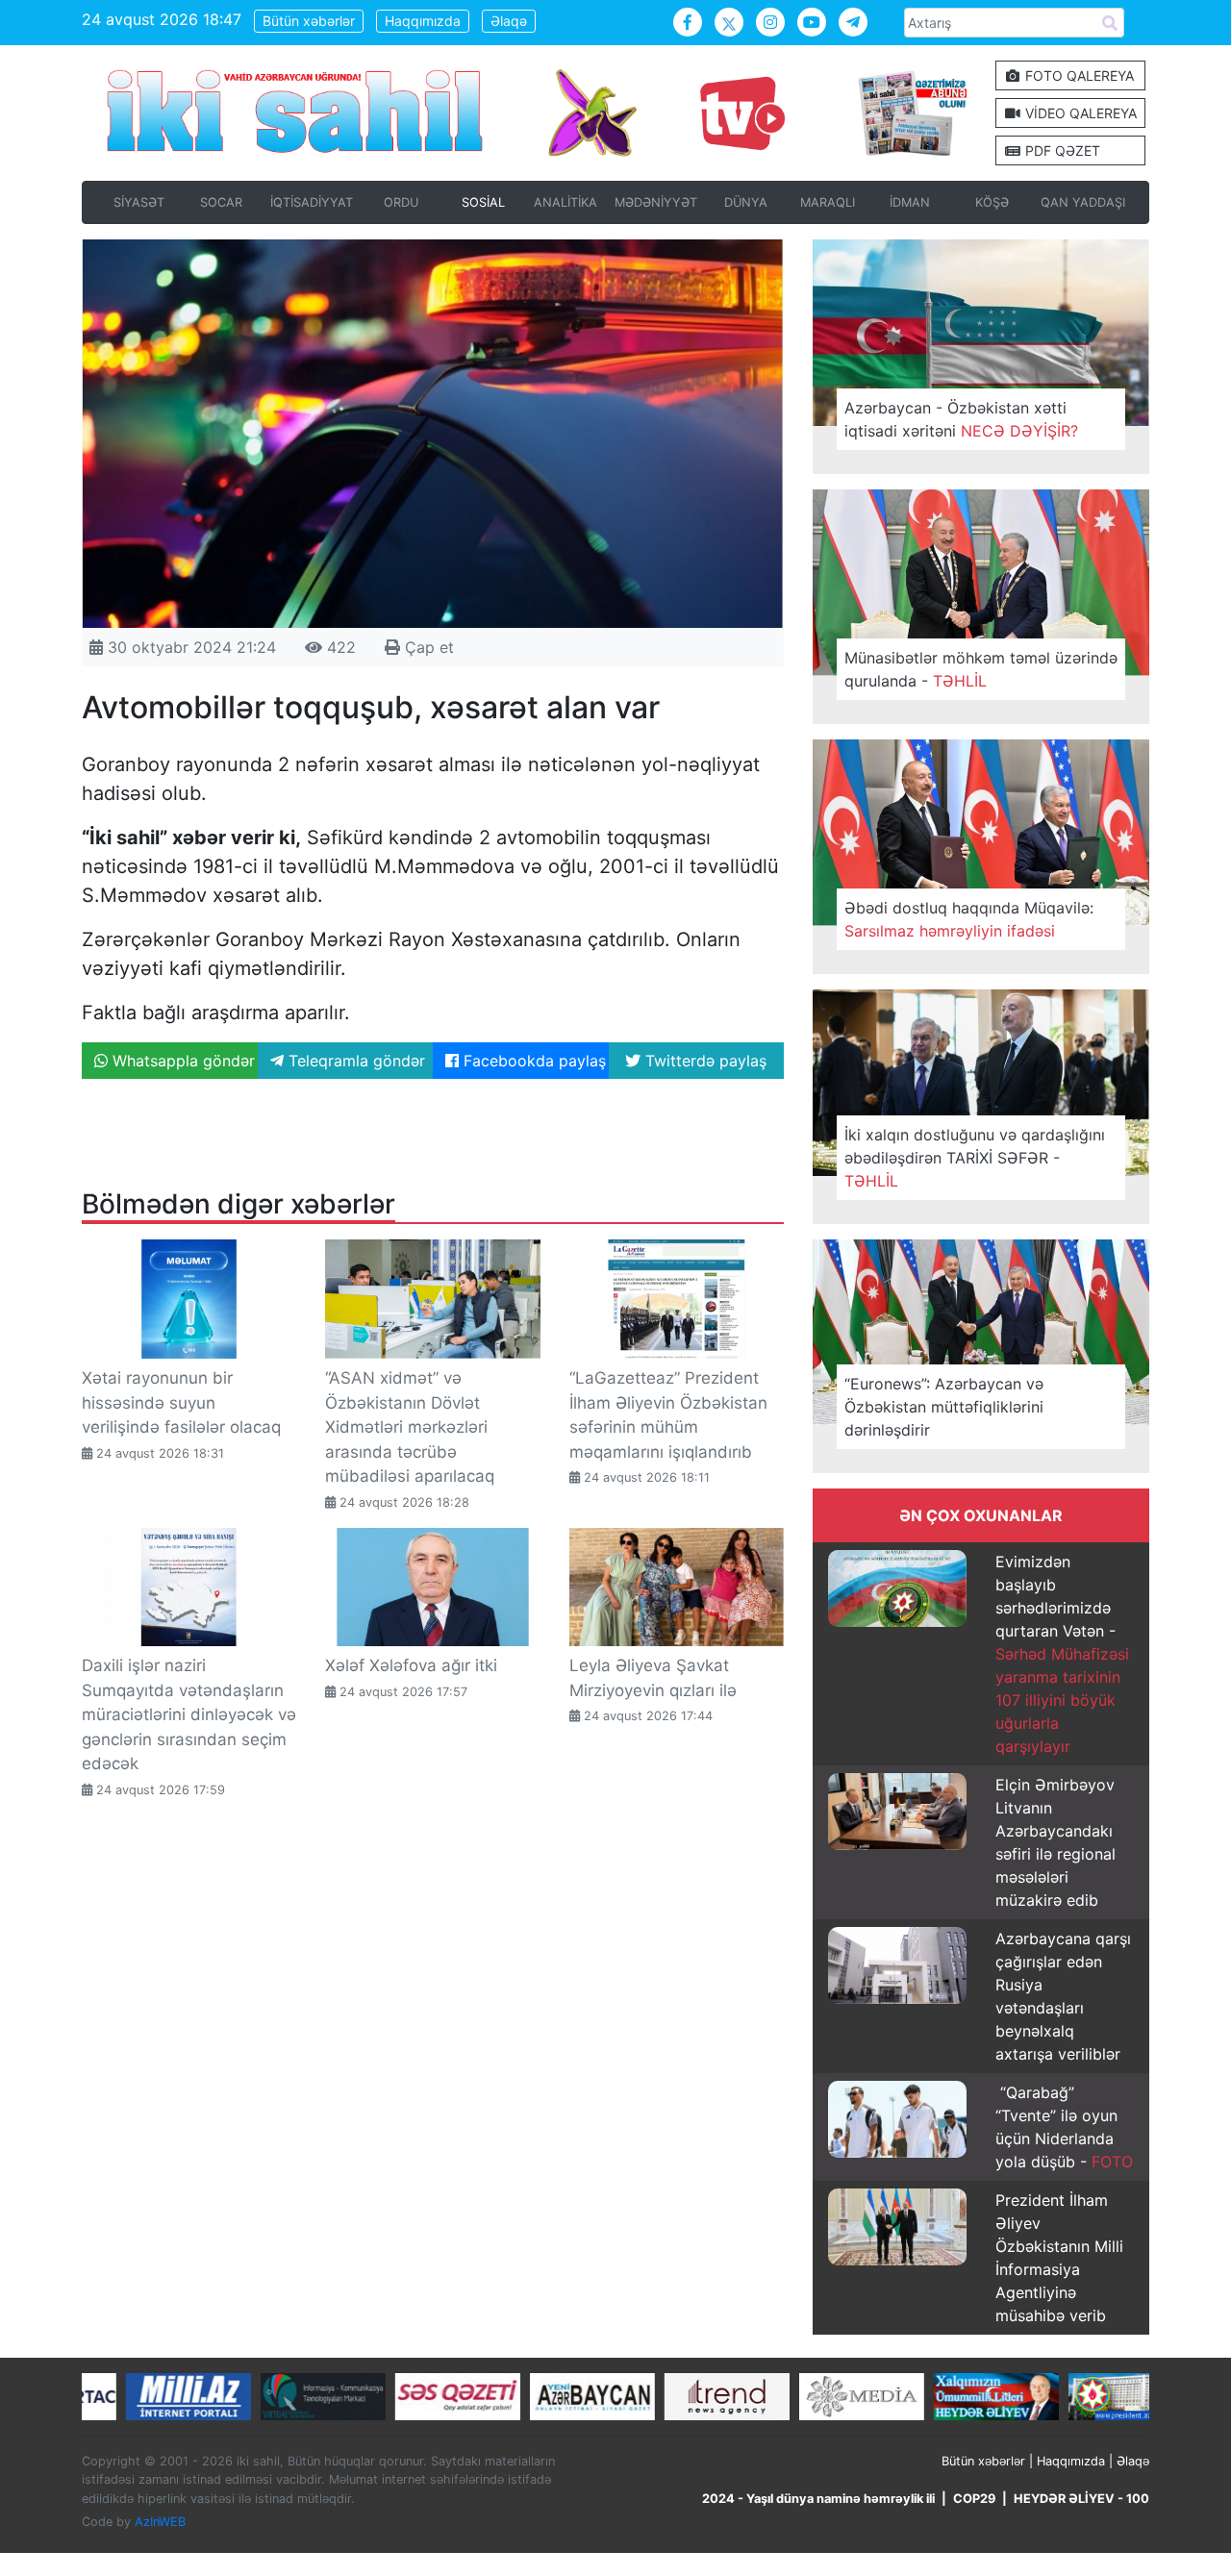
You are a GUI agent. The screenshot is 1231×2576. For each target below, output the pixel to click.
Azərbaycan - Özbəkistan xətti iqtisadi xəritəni (961, 419)
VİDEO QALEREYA (1079, 113)
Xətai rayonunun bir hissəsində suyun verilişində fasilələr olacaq (181, 1402)
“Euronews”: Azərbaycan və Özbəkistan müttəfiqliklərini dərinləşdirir (944, 1407)
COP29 (974, 2499)
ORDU (401, 202)
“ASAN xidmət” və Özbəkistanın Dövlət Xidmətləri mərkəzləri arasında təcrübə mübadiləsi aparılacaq (410, 1427)
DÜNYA (746, 202)
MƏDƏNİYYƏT (656, 202)
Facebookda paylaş (532, 1061)
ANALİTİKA (565, 202)
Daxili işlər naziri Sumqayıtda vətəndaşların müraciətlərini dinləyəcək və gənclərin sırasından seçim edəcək (189, 1714)
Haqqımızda (423, 21)
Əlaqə (509, 21)
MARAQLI (828, 202)
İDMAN (910, 202)
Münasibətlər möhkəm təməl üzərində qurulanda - (981, 669)
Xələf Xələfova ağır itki (411, 1665)
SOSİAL (483, 202)
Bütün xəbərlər (309, 21)
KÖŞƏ (992, 202)
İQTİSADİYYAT (312, 202)
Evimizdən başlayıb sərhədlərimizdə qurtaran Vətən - (1062, 1654)
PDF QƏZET (1061, 150)
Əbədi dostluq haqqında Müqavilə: (969, 919)
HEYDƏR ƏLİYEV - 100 (1081, 2499)
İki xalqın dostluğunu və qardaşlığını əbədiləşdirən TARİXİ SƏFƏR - (975, 1158)
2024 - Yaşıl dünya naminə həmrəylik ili (818, 2499)
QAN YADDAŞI (1083, 202)
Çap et (427, 647)
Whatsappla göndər (181, 1061)
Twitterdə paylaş (703, 1061)
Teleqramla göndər (354, 1061)
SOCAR (221, 202)
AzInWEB (160, 2522)
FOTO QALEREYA (1078, 75)
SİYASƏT (139, 202)
